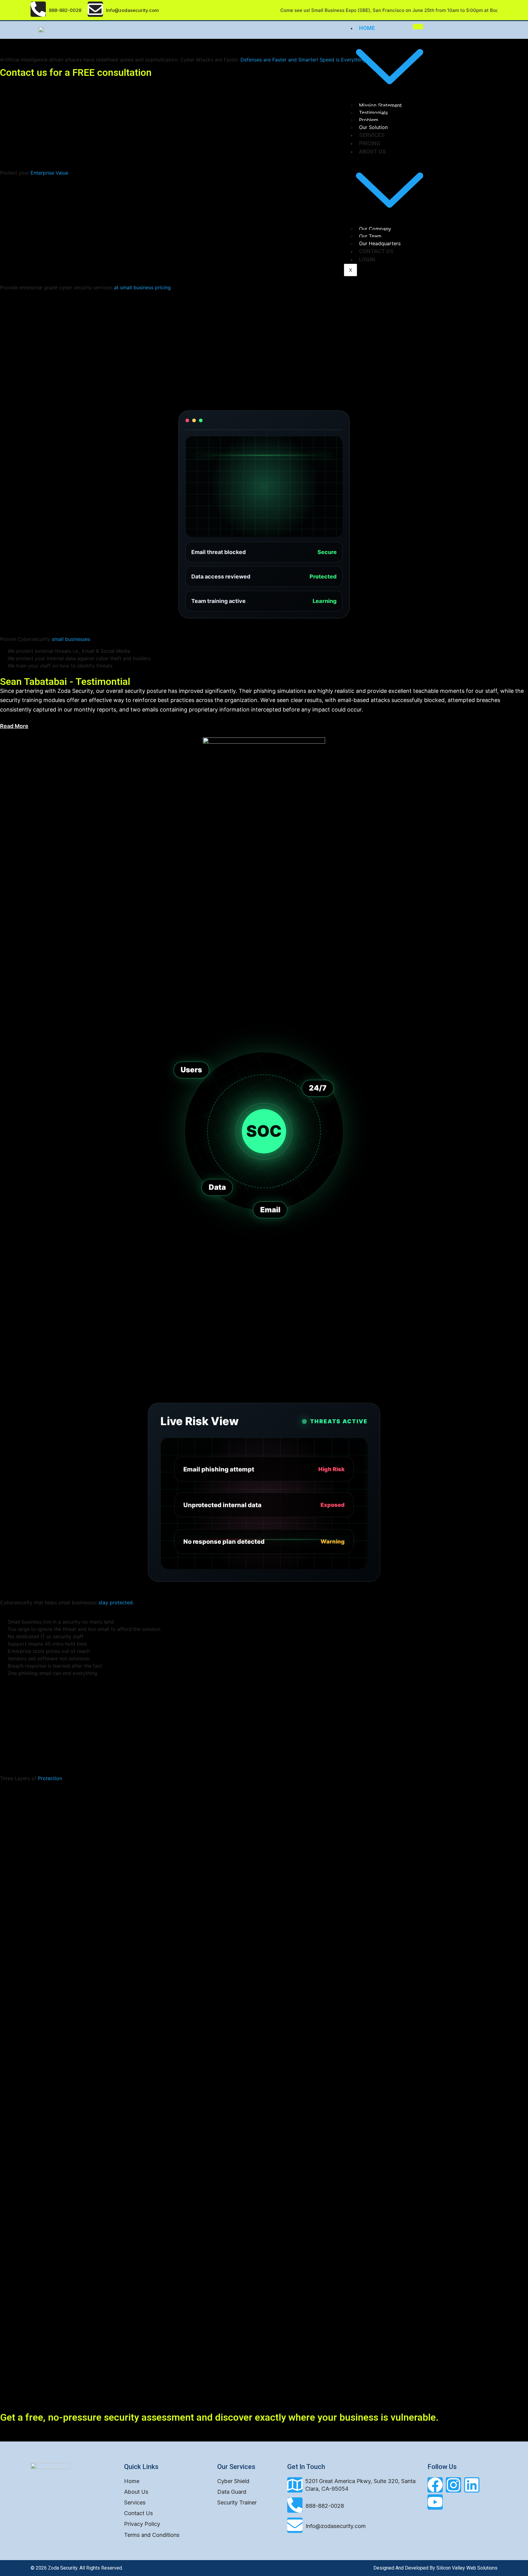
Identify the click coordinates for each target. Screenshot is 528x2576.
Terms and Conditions (152, 2535)
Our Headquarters (380, 243)
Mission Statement (380, 105)
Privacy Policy (142, 2524)
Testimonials (373, 113)
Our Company (375, 229)
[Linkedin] (472, 2485)
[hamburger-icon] (418, 27)
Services (372, 135)
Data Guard (232, 2492)
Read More (14, 726)
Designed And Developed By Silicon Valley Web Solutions (435, 2568)
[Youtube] (435, 2502)
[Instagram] (453, 2485)
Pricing (370, 143)
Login (367, 259)
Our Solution (373, 127)
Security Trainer (237, 2502)
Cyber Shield (233, 2481)
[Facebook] (435, 2485)
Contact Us (376, 251)
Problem (369, 120)
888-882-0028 (65, 10)
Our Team (370, 236)
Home (132, 2481)
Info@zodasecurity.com (336, 2526)
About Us (136, 2492)
